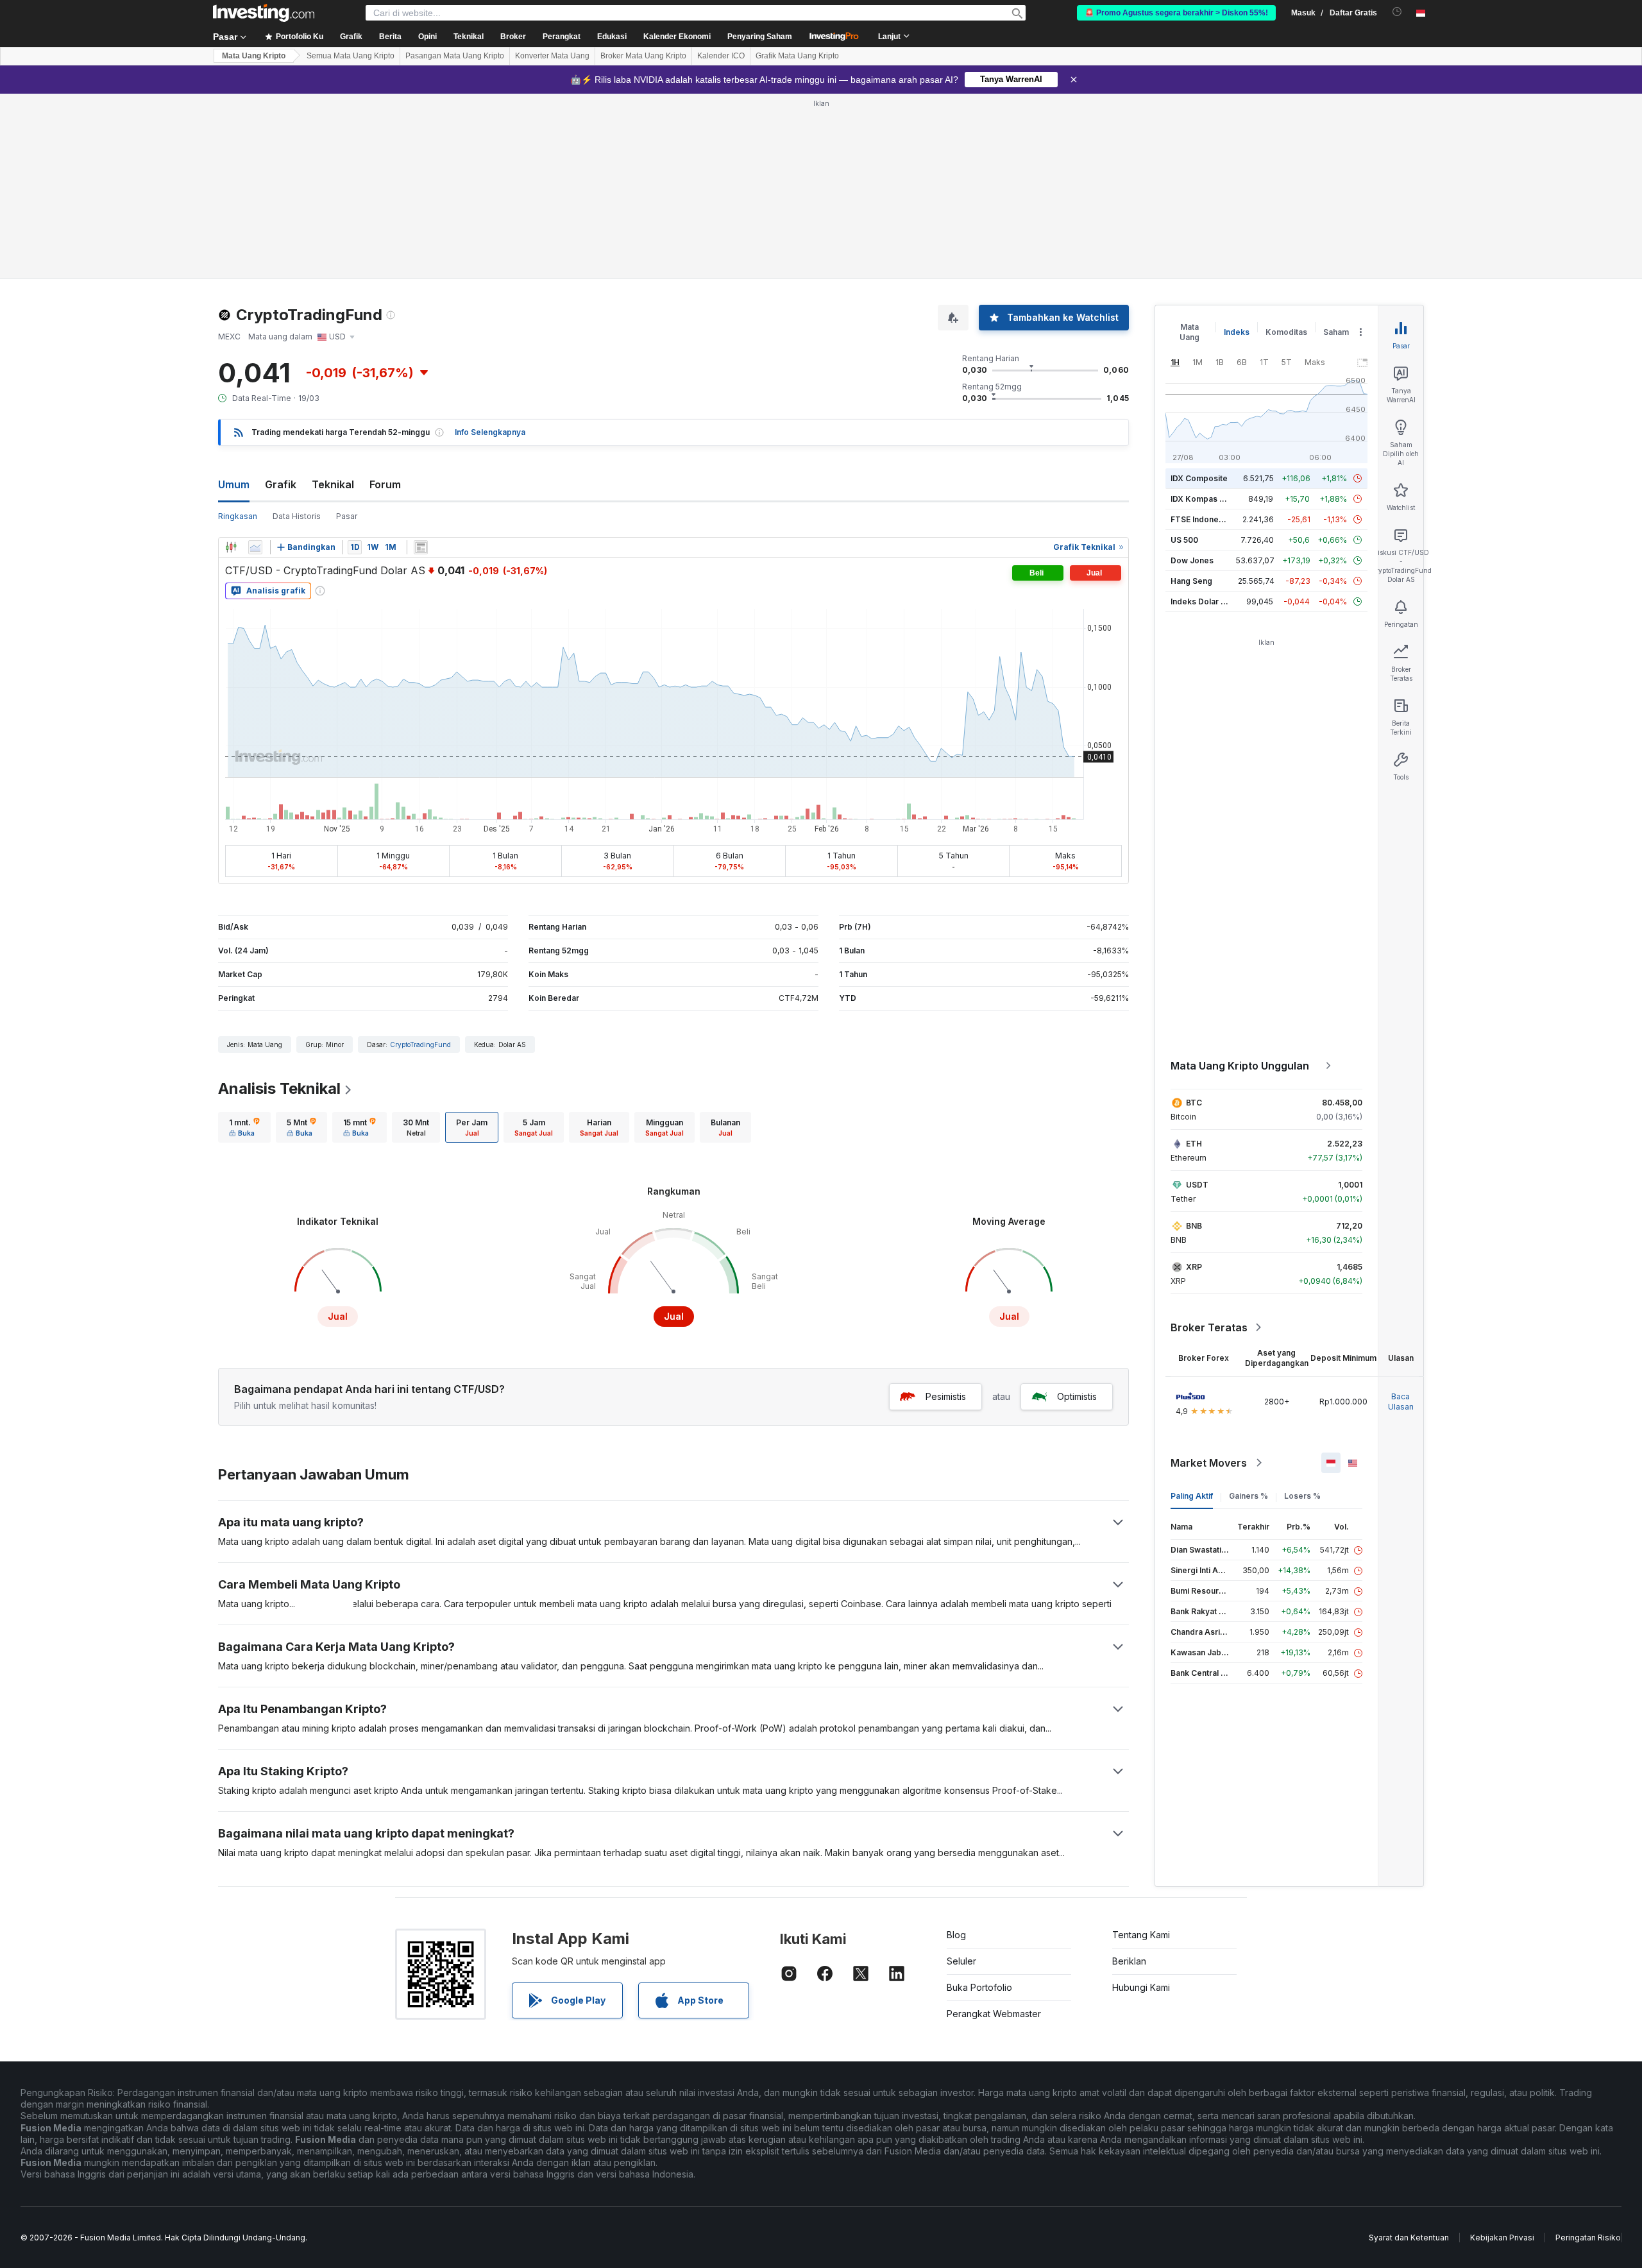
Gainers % (1248, 1496)
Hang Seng (1191, 581)
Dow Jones (1192, 560)
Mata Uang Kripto (254, 56)
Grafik (281, 484)
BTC (1194, 1103)
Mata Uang (1189, 332)
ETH (1194, 1144)
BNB (1194, 1226)
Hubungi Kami (1141, 1987)
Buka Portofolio (979, 1987)
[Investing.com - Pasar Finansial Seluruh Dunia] (264, 13)
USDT (1197, 1185)
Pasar (347, 516)
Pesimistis (946, 1396)
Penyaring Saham (760, 37)
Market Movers (1209, 1463)
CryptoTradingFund (420, 1044)
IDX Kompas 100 (1202, 499)
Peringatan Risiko (1588, 2238)
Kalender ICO (721, 56)
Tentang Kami (1141, 1935)
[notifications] (1397, 12)
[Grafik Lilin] (231, 547)
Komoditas (1286, 332)
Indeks (1237, 332)
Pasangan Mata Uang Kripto (455, 56)
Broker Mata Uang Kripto (643, 56)
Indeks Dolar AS (1201, 601)
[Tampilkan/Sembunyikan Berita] (421, 547)
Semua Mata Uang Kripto (351, 56)
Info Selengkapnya (490, 432)
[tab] (244, 1127)
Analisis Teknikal (279, 1088)
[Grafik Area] (255, 547)
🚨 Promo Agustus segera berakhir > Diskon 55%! (1176, 13)
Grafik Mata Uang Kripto (797, 56)
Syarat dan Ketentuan (1409, 2238)
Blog (956, 1935)
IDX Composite (1199, 478)
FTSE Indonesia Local (1211, 519)
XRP (1194, 1267)
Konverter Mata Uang (552, 56)
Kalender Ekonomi (677, 37)
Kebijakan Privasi (1502, 2238)
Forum (385, 484)
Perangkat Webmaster (994, 2014)
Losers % (1302, 1496)
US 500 (1184, 540)
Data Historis (297, 516)
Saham (1336, 332)
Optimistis (1077, 1396)
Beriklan (1129, 1961)
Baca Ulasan (1401, 1402)
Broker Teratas (1209, 1327)
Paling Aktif (1192, 1496)
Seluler (961, 1961)
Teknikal (333, 484)
